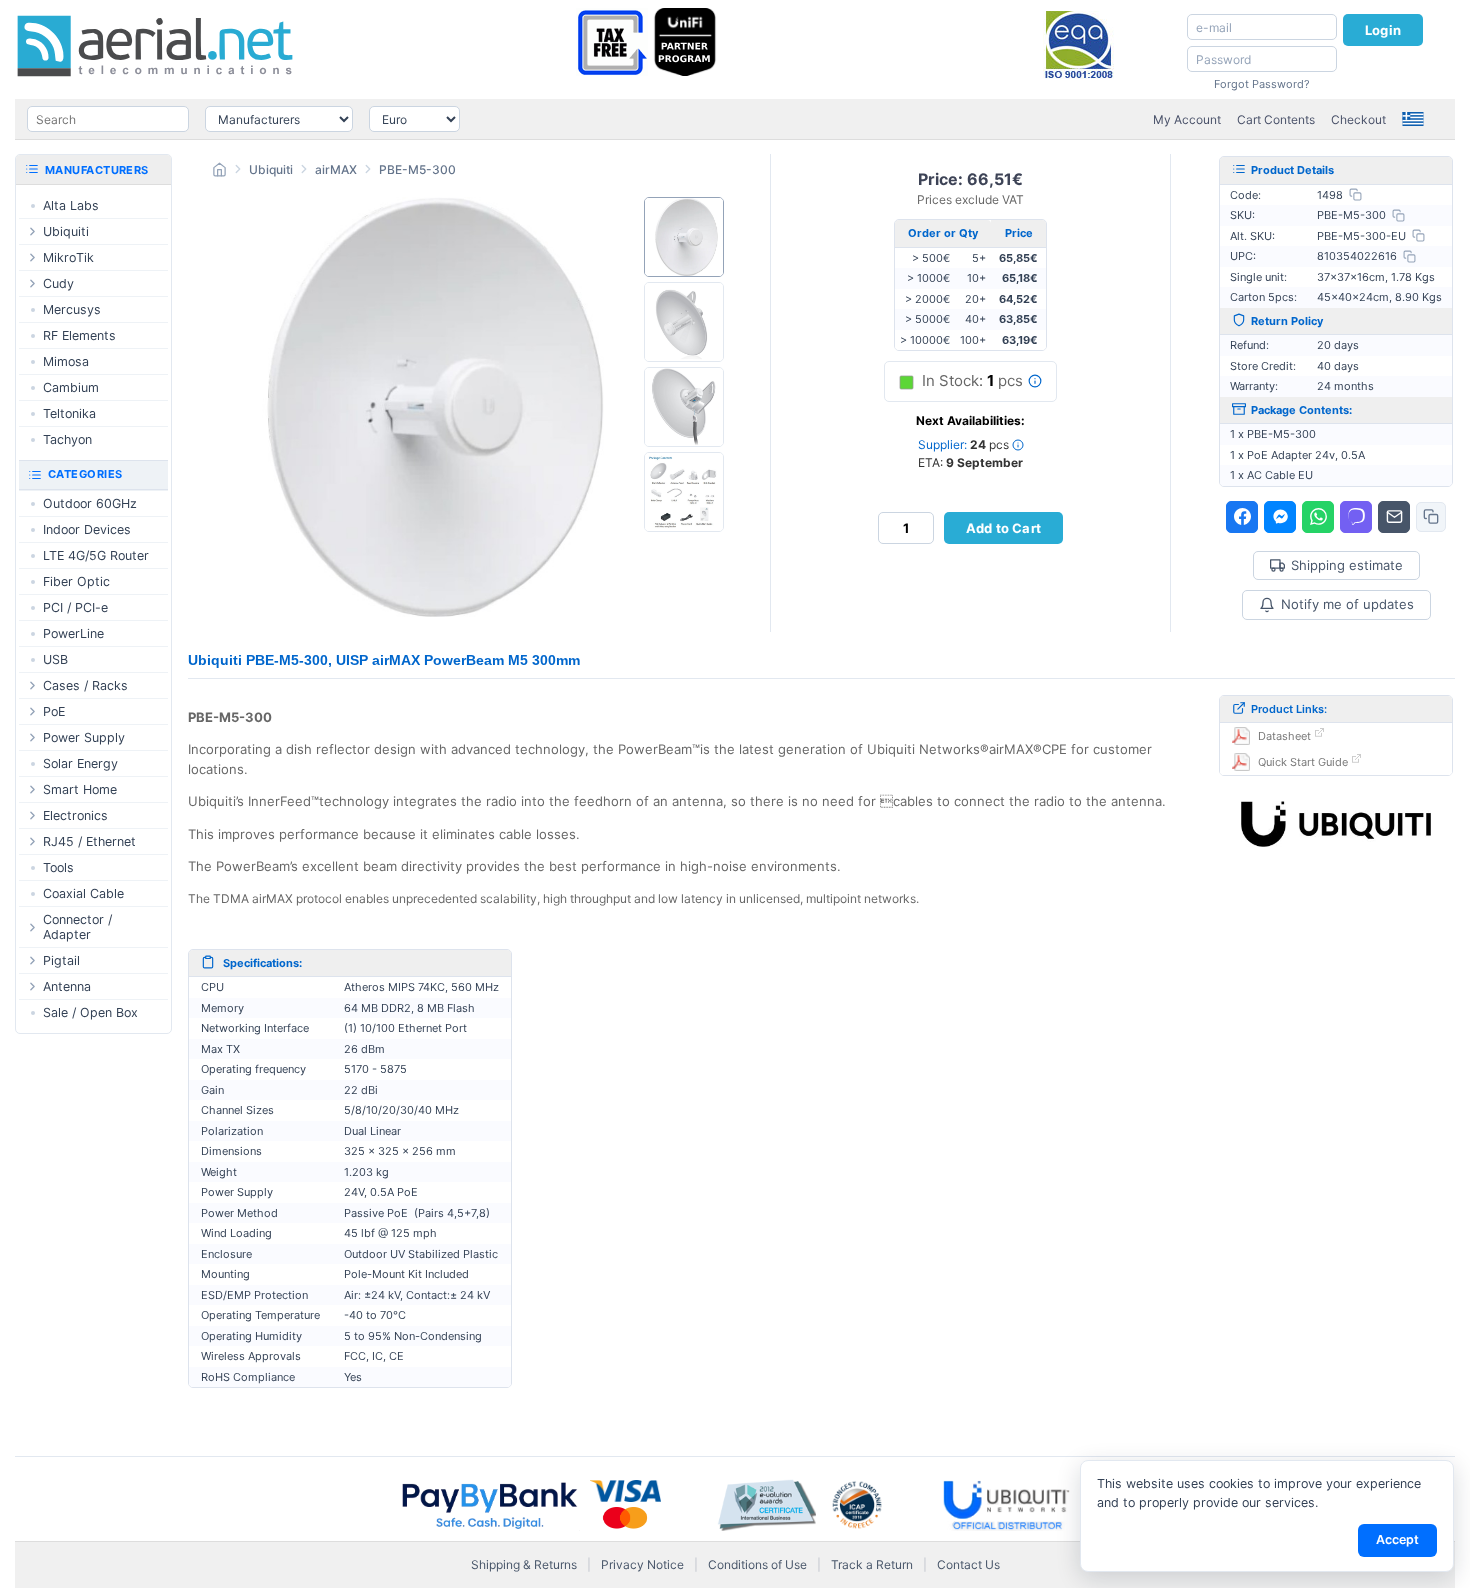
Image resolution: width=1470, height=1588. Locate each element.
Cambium (71, 387)
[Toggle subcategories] (32, 231)
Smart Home (80, 789)
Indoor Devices (87, 529)
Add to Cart (1003, 528)
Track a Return (872, 1564)
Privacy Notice (642, 1564)
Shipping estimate (1347, 565)
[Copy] (1355, 194)
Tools (58, 867)
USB (55, 659)
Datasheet (1284, 736)
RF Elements (79, 335)
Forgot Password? (1262, 84)
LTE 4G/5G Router (96, 555)
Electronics (75, 815)
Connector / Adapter (77, 927)
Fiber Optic (76, 581)
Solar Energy (80, 763)
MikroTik (68, 257)
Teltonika (69, 413)
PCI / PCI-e (75, 607)
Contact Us (968, 1564)
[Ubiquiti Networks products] (1336, 824)
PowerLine (73, 633)
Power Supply (84, 737)
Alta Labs (71, 205)
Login (1383, 30)
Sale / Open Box (90, 1012)
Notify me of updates (1347, 604)
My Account (1187, 119)
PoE (54, 711)
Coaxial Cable (83, 893)
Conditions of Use (757, 1564)
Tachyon (67, 439)
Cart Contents (1276, 119)
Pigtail (61, 960)
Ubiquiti (271, 169)
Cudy (58, 283)
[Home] (219, 172)
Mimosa (66, 361)
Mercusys (72, 309)
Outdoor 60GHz (90, 503)
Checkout (1358, 119)
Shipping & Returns (524, 1564)
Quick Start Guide (1303, 762)
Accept (1397, 1539)
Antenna (67, 986)
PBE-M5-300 (417, 169)
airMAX (336, 169)
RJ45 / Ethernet (89, 841)
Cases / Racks (85, 685)
